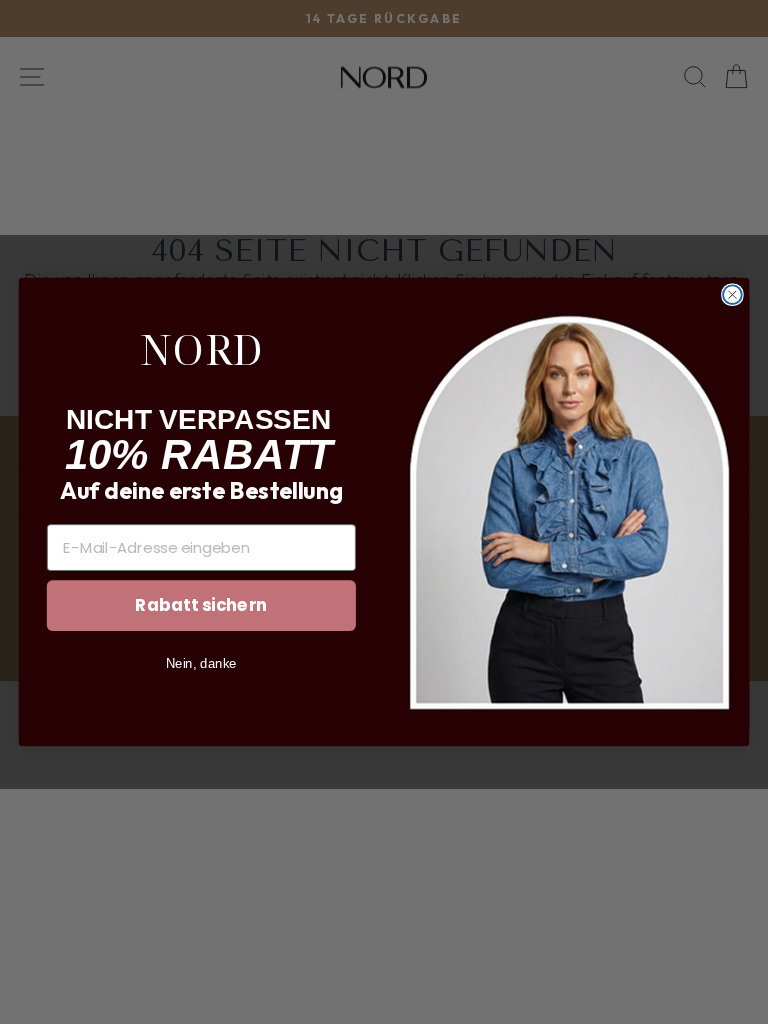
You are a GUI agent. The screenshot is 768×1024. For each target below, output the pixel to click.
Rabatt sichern (201, 604)
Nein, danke (201, 663)
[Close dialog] (732, 294)
